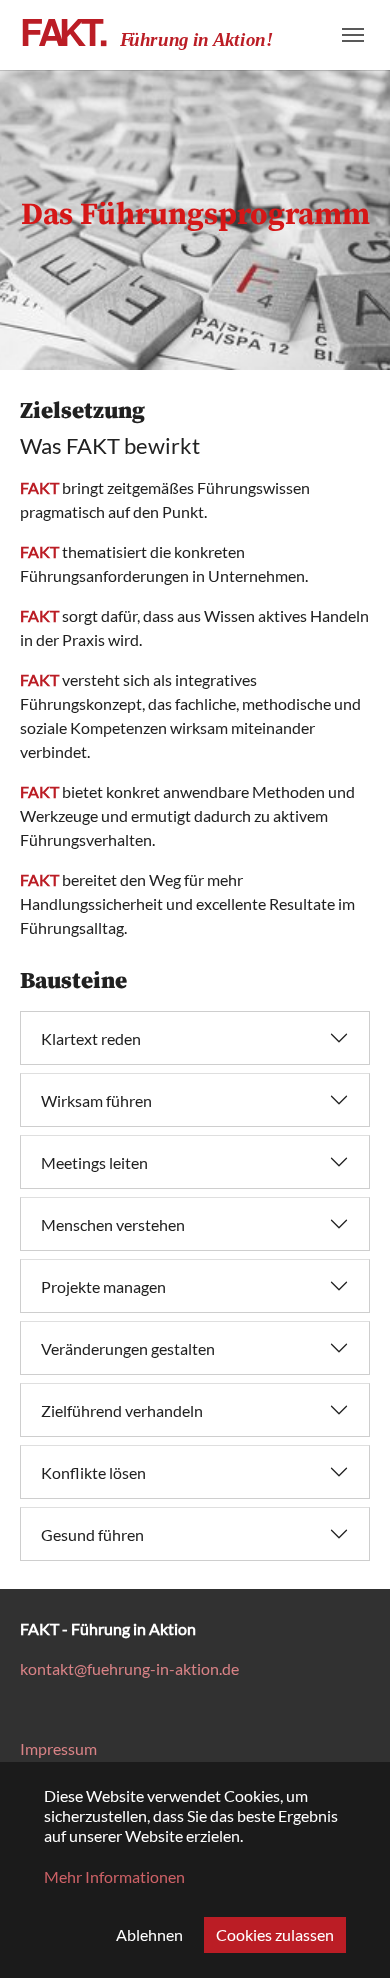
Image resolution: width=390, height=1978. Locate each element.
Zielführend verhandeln (122, 1410)
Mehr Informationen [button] (114, 1876)
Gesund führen (92, 1534)
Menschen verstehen (113, 1224)
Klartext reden (91, 1038)
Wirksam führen (96, 1100)
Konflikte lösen (93, 1472)
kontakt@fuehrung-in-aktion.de (129, 1668)
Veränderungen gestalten (128, 1348)
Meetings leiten (94, 1162)
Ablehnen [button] (149, 1934)
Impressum (58, 1748)
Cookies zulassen (275, 1934)
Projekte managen (103, 1286)
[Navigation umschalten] (353, 35)
